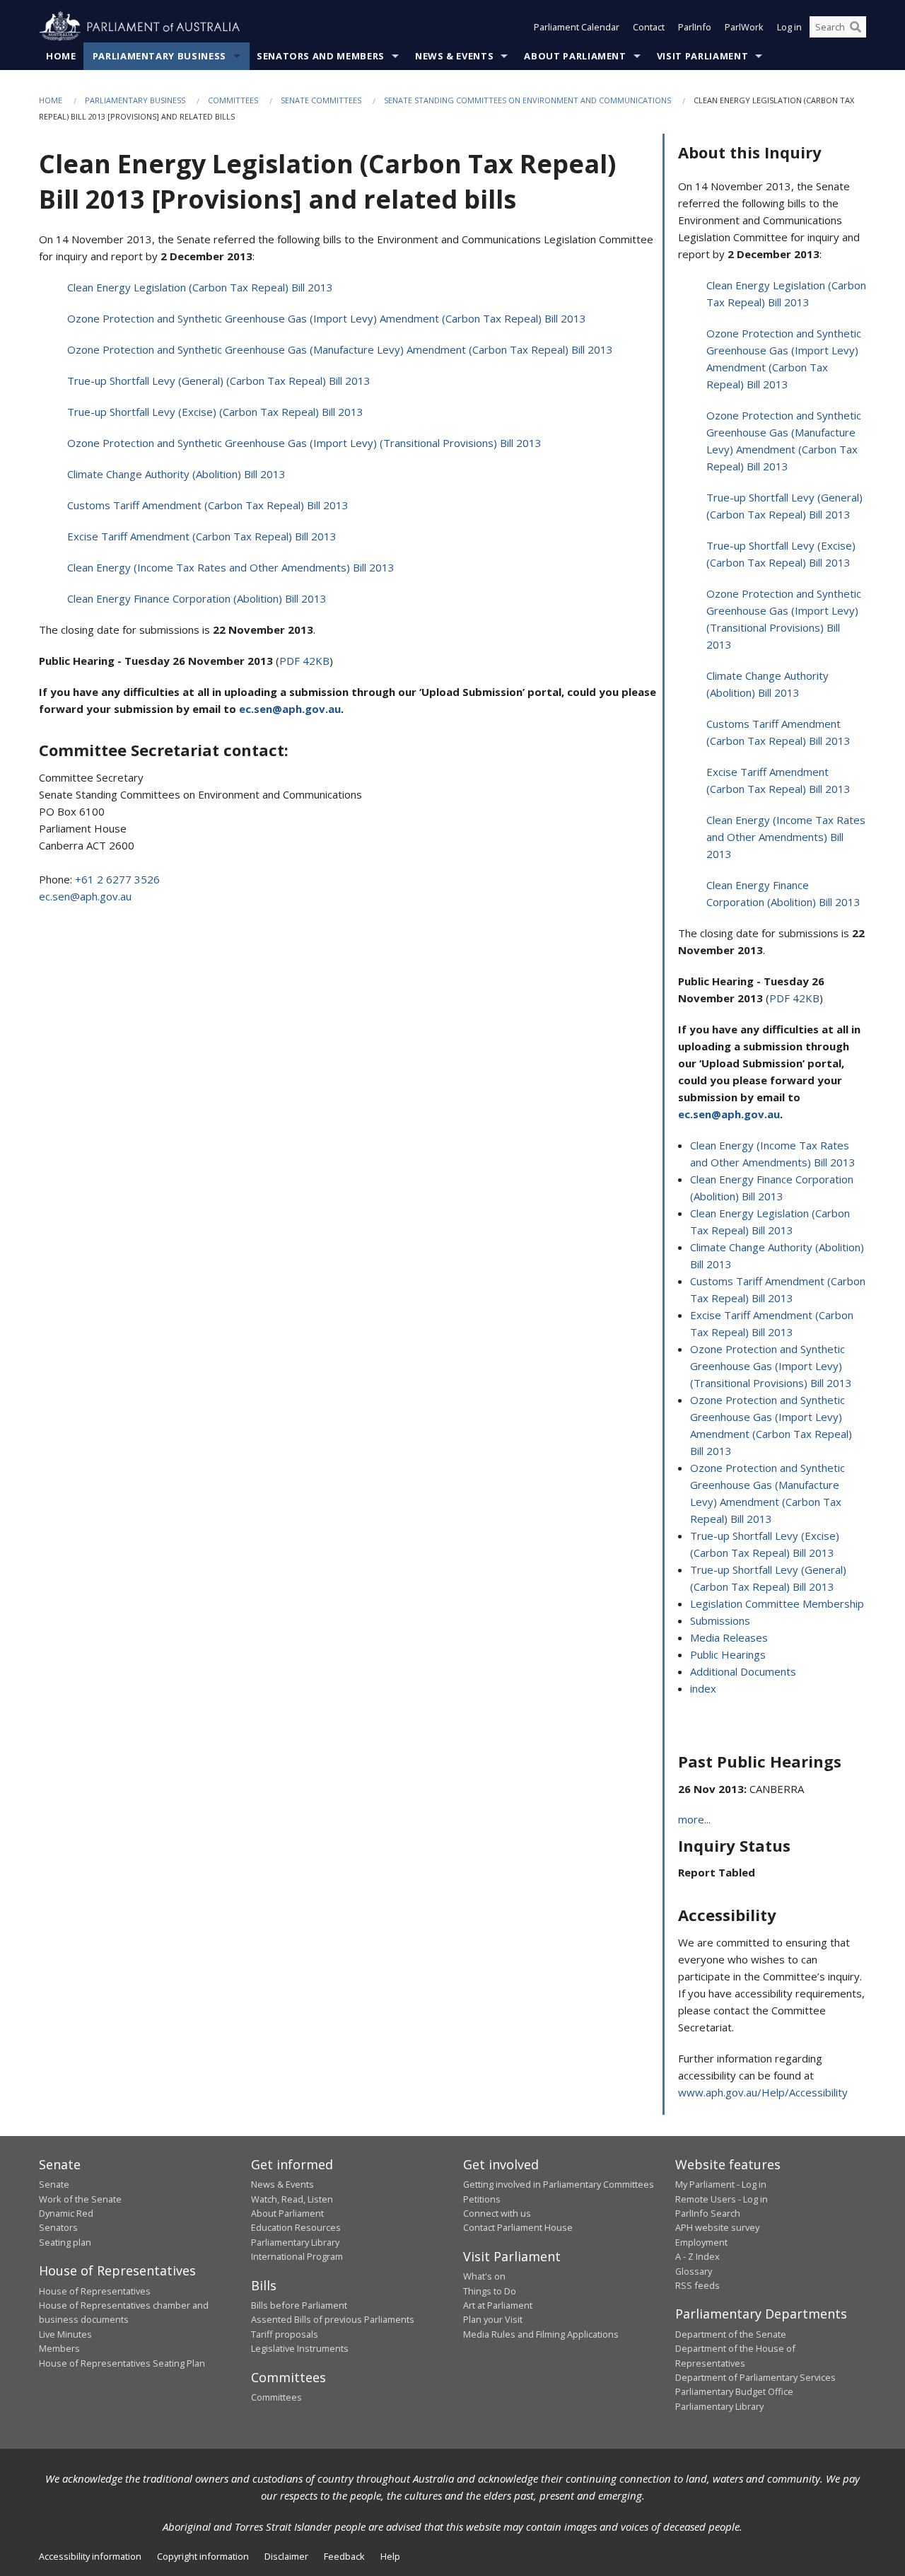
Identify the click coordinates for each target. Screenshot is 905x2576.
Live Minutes (65, 2334)
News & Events (454, 56)
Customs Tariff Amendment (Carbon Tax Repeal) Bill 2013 (208, 505)
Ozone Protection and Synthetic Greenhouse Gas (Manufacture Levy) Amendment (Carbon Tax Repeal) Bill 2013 (340, 349)
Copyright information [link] (203, 2556)
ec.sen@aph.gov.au (85, 896)
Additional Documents (743, 1671)
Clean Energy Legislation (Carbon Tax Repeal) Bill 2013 (200, 287)
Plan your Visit (493, 2319)
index (703, 1688)
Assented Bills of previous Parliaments (333, 2319)
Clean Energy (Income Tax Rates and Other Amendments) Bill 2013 (231, 567)
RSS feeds (697, 2285)
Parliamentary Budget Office (734, 2391)
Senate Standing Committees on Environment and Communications (527, 100)
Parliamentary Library (295, 2242)
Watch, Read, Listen (292, 2199)
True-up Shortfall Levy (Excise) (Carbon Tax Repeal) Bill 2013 (215, 412)
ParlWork (744, 27)
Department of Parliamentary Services (755, 2377)
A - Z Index (697, 2256)
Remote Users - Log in (722, 2199)
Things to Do (490, 2291)
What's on (484, 2276)
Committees (233, 100)
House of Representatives (95, 2291)
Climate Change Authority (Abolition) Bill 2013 (176, 474)
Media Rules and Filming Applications (541, 2334)
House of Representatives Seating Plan (122, 2363)
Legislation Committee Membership (777, 1603)
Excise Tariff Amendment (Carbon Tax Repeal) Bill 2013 (202, 536)
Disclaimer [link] (286, 2556)
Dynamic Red (66, 2213)
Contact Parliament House (518, 2227)
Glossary (694, 2271)
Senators (58, 2227)
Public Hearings (728, 1654)
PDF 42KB (304, 661)
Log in (789, 27)
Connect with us (497, 2213)
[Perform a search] (856, 27)
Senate (54, 2184)
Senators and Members (321, 56)
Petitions (482, 2199)
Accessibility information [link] (90, 2556)
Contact (649, 27)
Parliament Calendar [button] (577, 27)
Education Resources (296, 2227)
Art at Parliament (498, 2305)
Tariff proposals (285, 2334)
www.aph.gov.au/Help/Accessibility (763, 2092)
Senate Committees (321, 100)
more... (694, 1819)
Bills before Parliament (299, 2305)
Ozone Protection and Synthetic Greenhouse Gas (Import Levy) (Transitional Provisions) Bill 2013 (304, 443)
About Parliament (575, 56)
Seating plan (65, 2242)
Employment (701, 2242)
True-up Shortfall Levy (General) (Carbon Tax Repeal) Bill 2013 (219, 381)
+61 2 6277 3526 (117, 879)
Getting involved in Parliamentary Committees (559, 2184)
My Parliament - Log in (721, 2184)
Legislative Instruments (300, 2348)
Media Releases (729, 1637)
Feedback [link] (344, 2556)
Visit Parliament (702, 56)
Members (59, 2348)
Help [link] (390, 2556)
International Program (297, 2256)
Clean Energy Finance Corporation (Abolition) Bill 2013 (197, 598)
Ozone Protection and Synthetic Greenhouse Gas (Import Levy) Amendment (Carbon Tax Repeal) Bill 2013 (327, 318)
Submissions (720, 1620)
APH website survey (717, 2227)
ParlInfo (695, 27)
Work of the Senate (80, 2199)
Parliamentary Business (159, 56)
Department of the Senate (731, 2334)
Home (61, 56)
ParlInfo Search (708, 2213)
